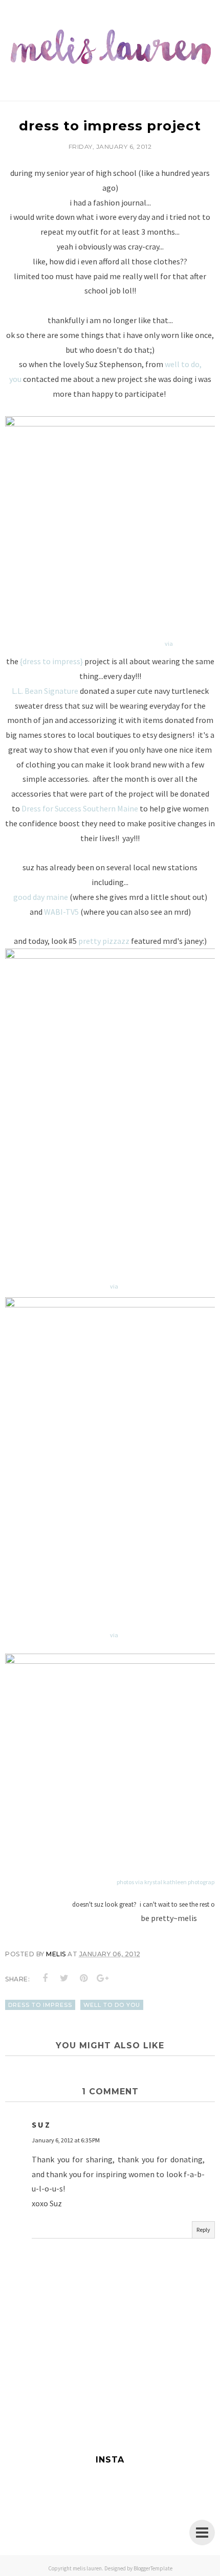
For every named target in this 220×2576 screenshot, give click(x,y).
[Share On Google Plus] (103, 1978)
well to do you (112, 2005)
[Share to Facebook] (46, 1978)
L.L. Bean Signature (45, 691)
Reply (203, 2230)
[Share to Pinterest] (84, 1978)
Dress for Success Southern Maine (80, 808)
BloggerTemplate (153, 2568)
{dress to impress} (51, 661)
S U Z (41, 2125)
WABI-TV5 (61, 912)
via (169, 643)
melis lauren (87, 2568)
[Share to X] (64, 1978)
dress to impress (40, 2005)
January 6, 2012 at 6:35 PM (66, 2140)
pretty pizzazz (104, 941)
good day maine (41, 897)
